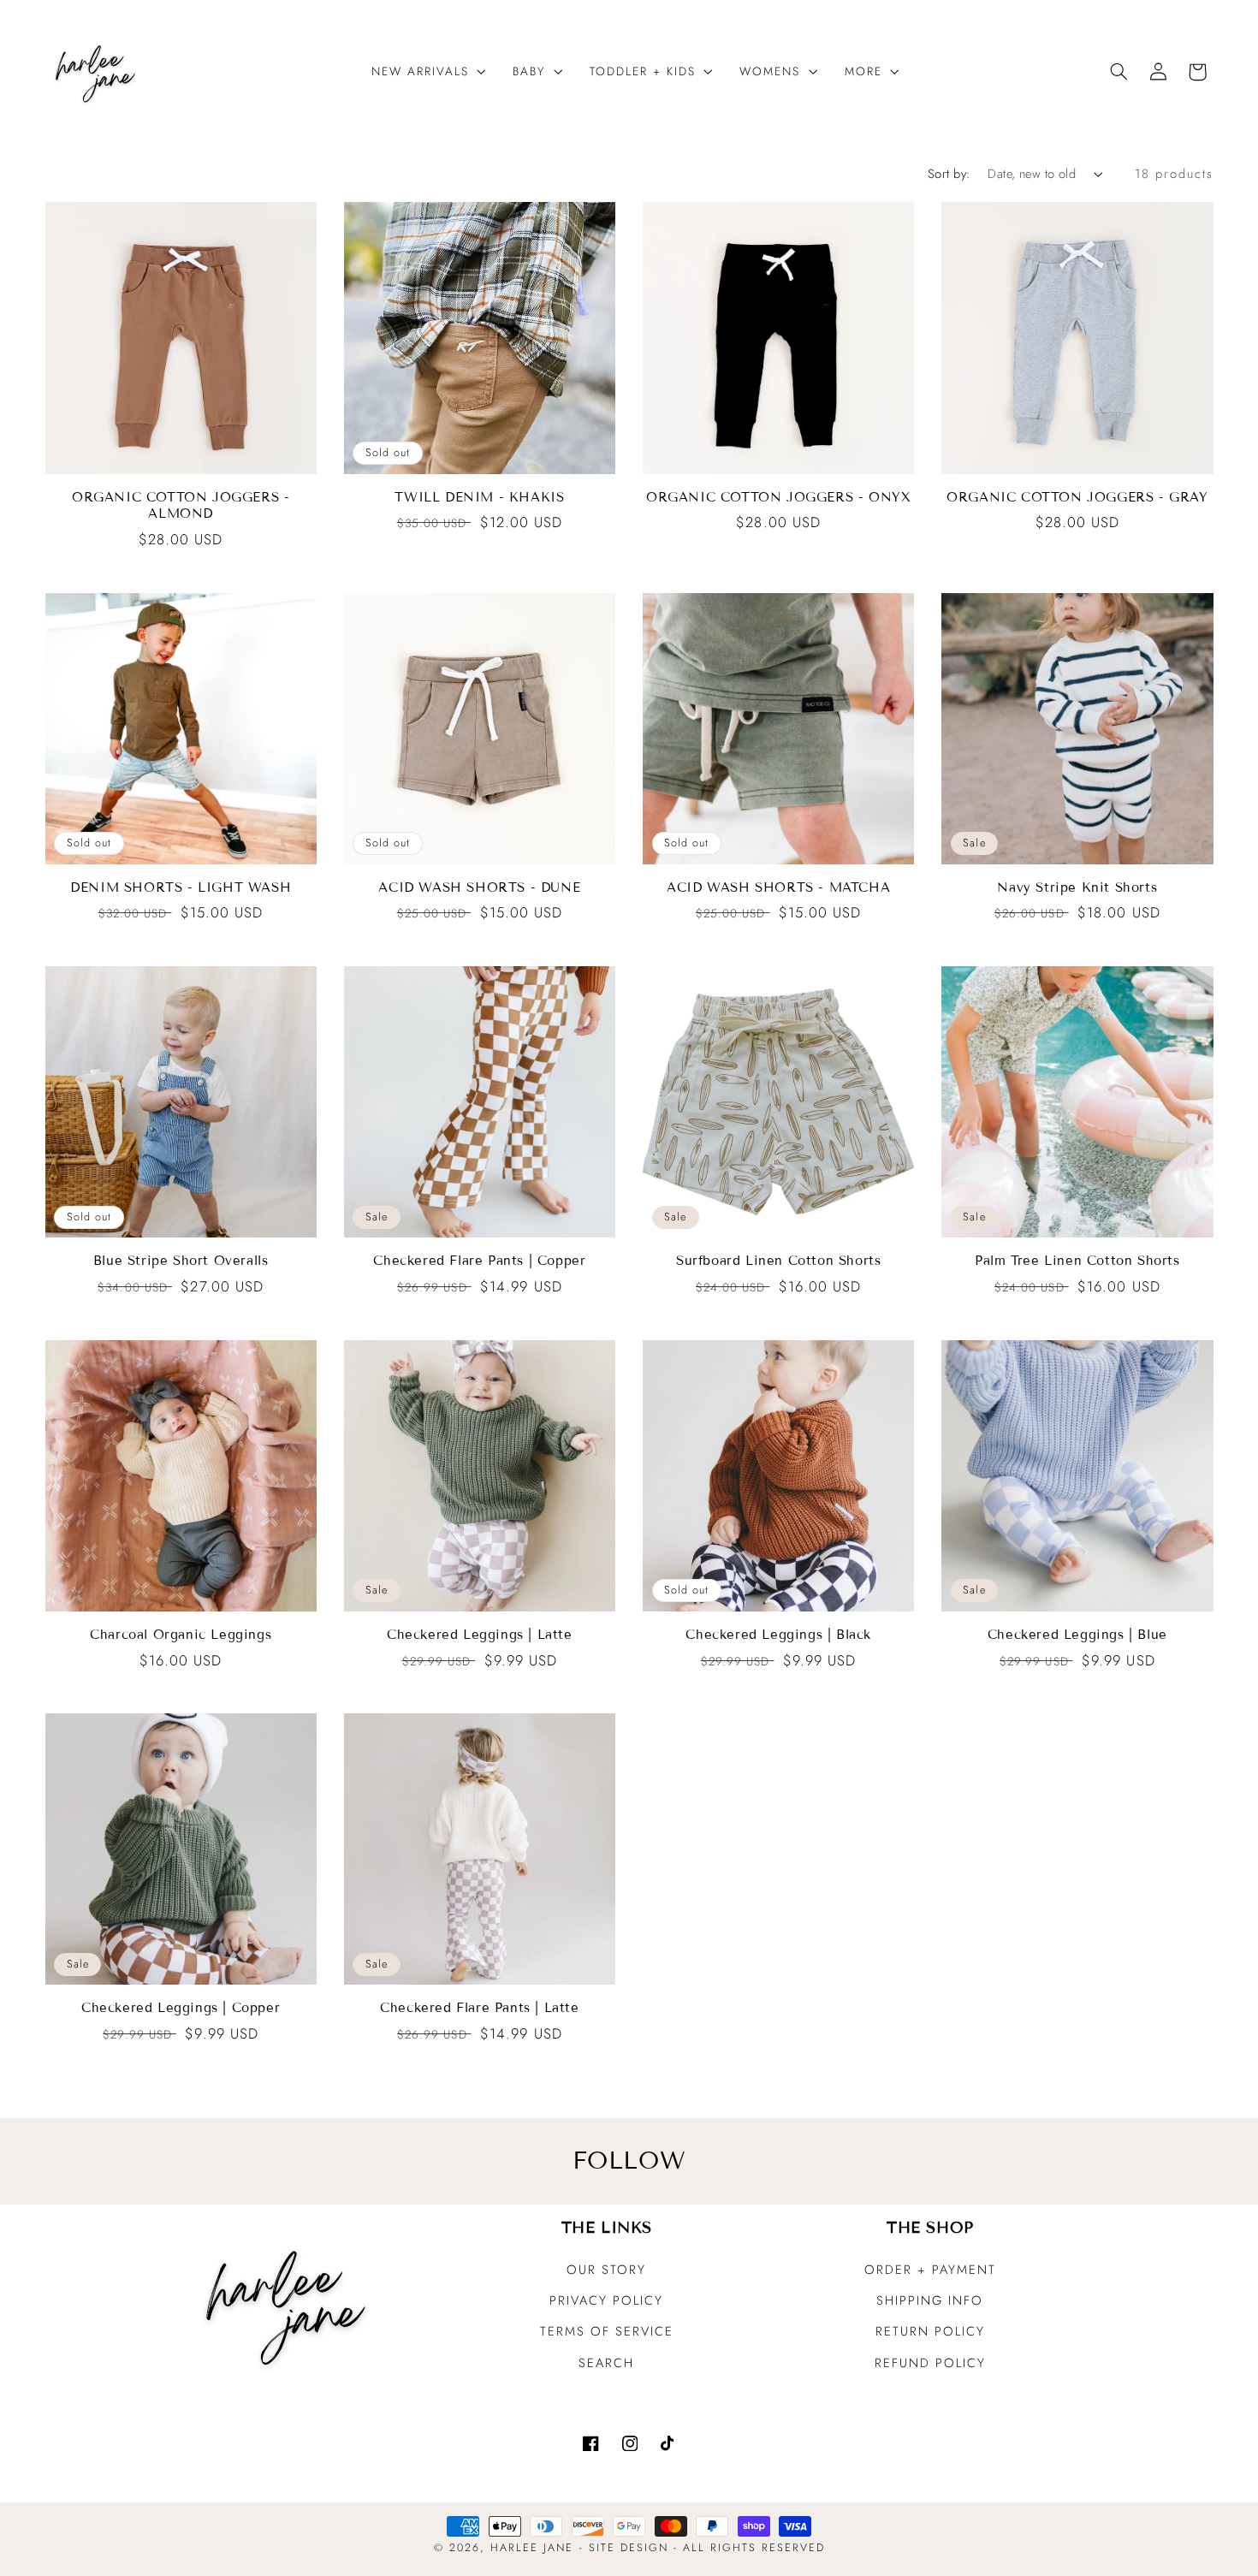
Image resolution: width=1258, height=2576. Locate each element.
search (606, 2363)
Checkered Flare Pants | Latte (479, 2008)
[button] (422, 71)
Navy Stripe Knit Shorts (1077, 887)
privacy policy (606, 2300)
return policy (930, 2331)
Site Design (629, 2548)
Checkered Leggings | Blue (1077, 1635)
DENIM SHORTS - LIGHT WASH (181, 887)
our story (606, 2270)
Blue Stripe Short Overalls (181, 1261)
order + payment (930, 2270)
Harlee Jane (532, 2548)
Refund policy (930, 2363)
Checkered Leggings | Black (778, 1635)
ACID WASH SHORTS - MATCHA (778, 887)
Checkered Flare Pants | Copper (479, 1261)
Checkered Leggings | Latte (480, 1635)
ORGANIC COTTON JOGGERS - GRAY (1077, 497)
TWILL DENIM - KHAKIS (479, 497)
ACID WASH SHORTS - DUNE (479, 887)
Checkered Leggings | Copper (181, 2008)
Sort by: (949, 174)
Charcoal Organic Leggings (181, 1635)
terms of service (607, 2331)
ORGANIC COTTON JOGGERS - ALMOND (181, 506)
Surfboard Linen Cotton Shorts (778, 1261)
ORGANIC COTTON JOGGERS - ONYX (778, 497)
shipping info (930, 2300)
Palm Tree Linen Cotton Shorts (1077, 1261)
